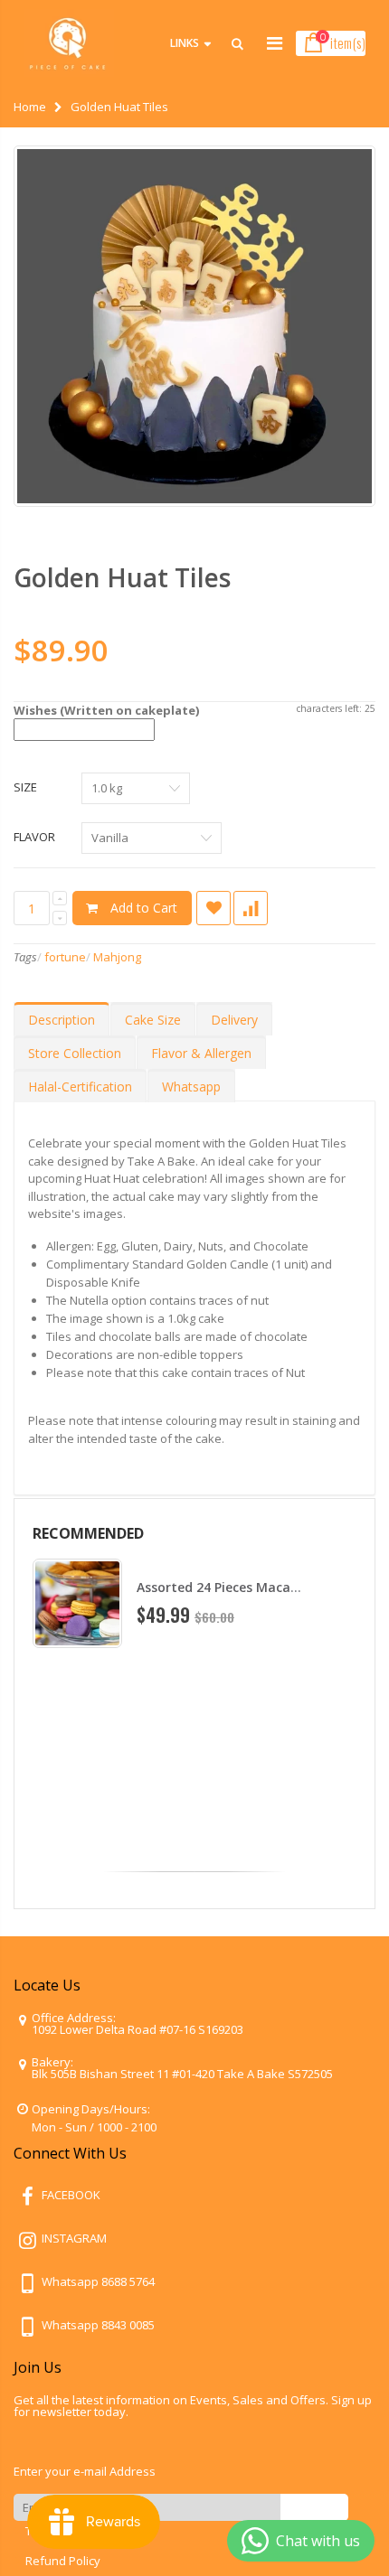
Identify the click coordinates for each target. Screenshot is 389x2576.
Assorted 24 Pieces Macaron (224, 1587)
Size (25, 787)
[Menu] (275, 43)
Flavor (34, 837)
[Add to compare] (251, 908)
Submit (314, 2507)
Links (185, 43)
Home (30, 107)
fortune (65, 957)
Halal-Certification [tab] (80, 1087)
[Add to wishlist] (213, 908)
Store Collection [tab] (75, 1053)
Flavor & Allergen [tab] (201, 1053)
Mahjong (117, 957)
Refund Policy (63, 2561)
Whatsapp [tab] (191, 1087)
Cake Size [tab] (153, 1020)
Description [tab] (62, 1020)
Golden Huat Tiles (122, 577)
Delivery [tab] (234, 1020)
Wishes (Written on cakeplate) (106, 710)
